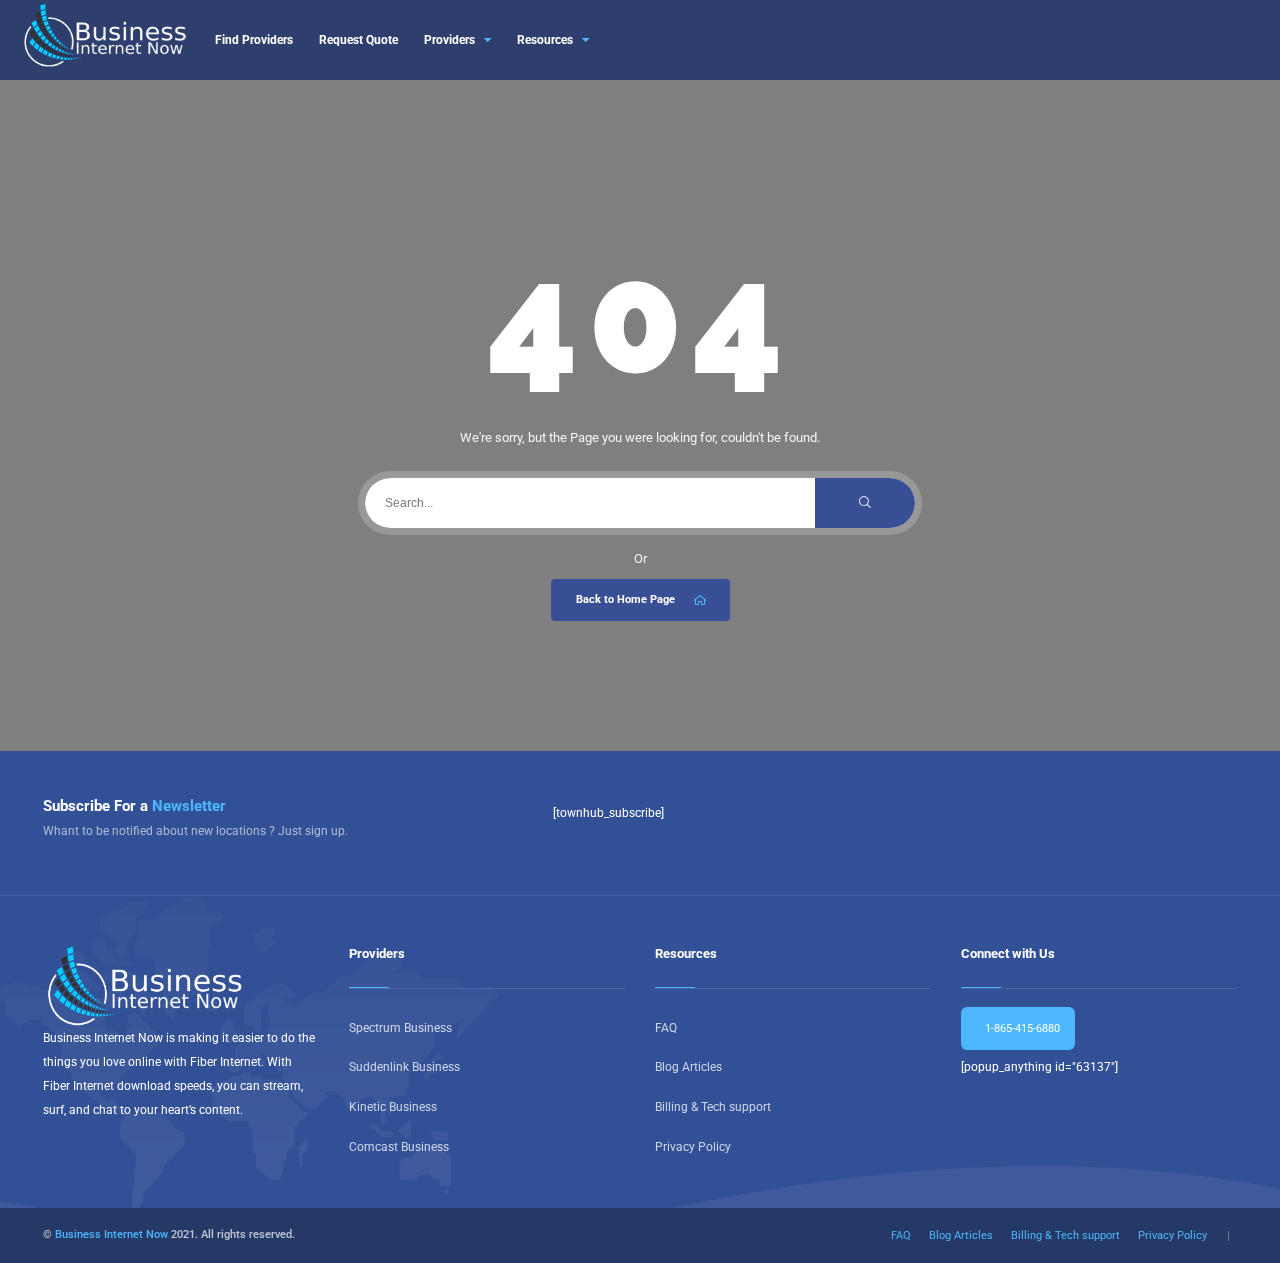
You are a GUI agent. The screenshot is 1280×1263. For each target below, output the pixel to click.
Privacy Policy (693, 1147)
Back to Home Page (625, 599)
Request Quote (358, 40)
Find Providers (254, 40)
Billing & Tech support (713, 1107)
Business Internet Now (111, 1234)
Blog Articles (688, 1067)
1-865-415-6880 (1021, 1028)
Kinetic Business (393, 1107)
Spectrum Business (400, 1028)
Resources (545, 40)
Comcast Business (399, 1147)
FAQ (666, 1028)
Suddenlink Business (404, 1067)
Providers (449, 40)
